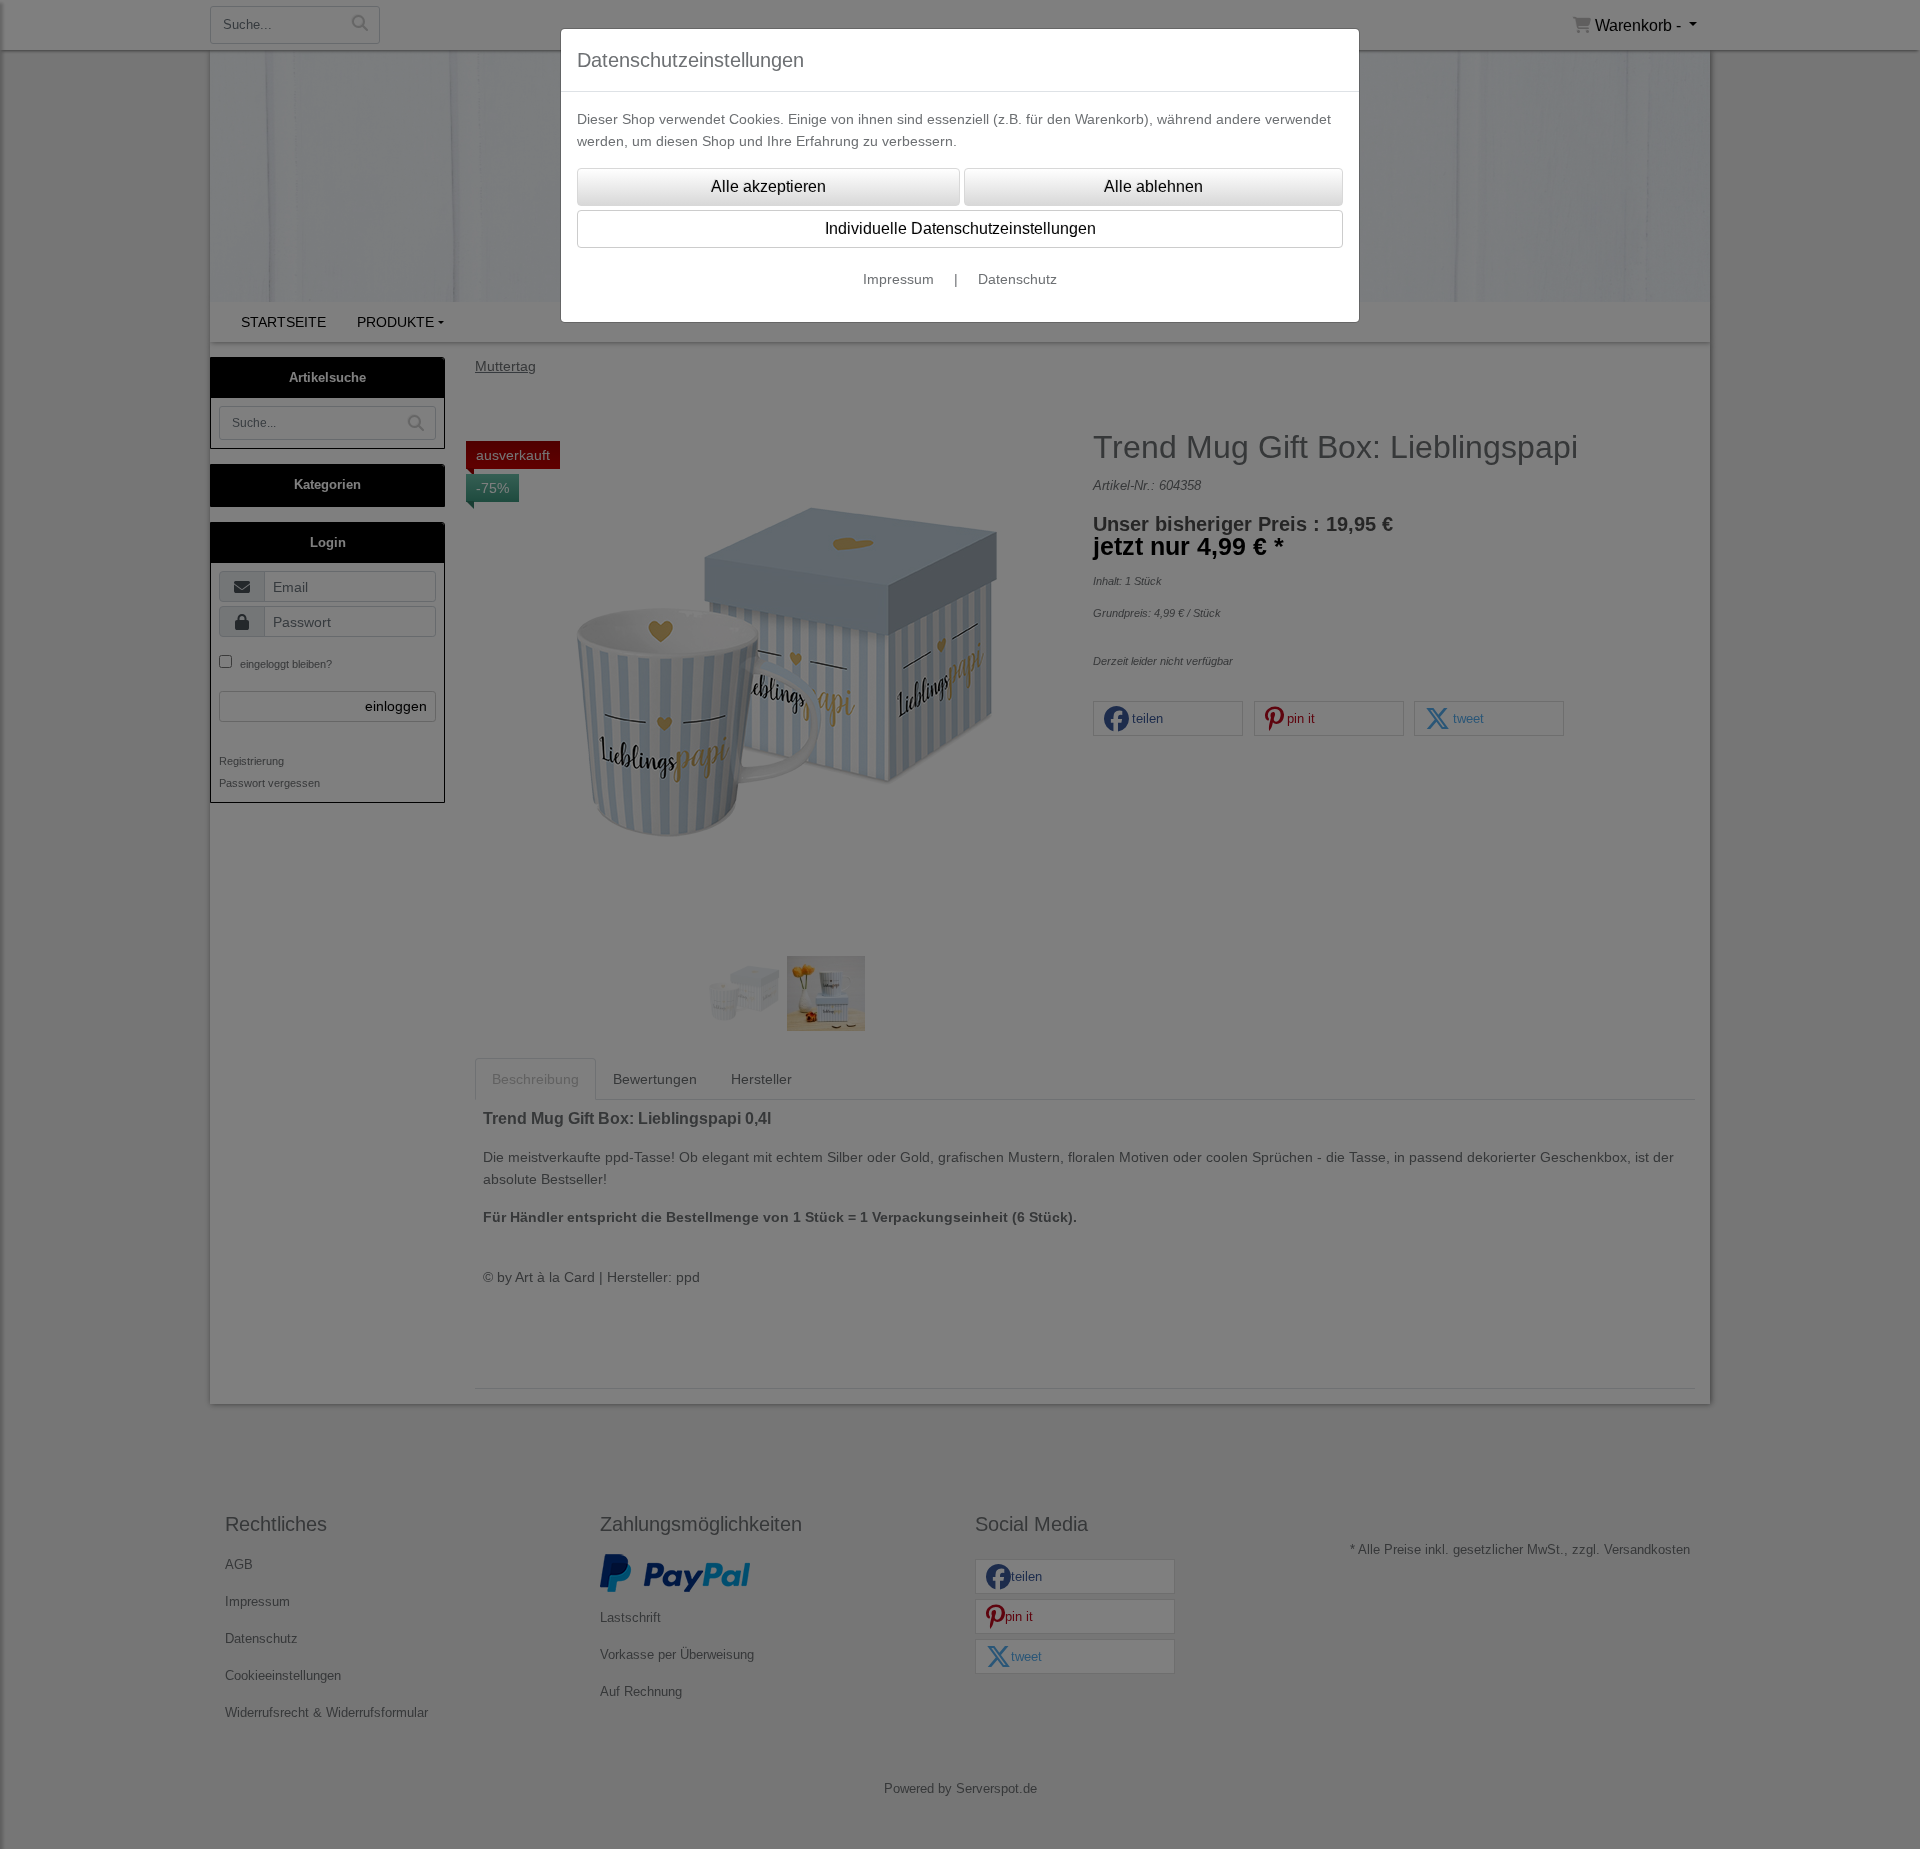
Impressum (898, 279)
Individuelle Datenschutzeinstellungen (960, 228)
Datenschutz (1017, 279)
